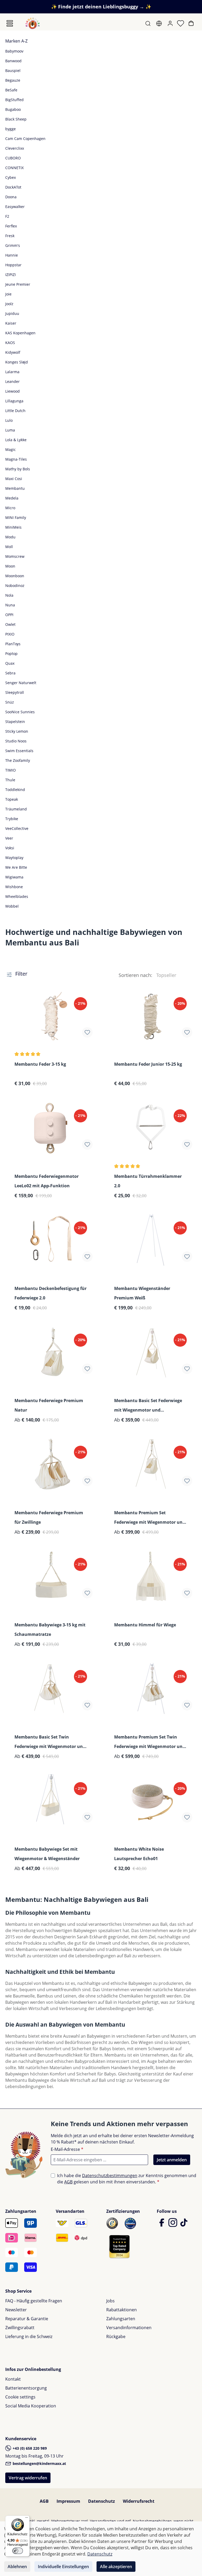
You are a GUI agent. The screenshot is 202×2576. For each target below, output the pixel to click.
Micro (10, 508)
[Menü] (10, 23)
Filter (21, 974)
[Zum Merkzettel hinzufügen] (87, 1032)
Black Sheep (16, 119)
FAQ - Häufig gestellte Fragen (34, 2301)
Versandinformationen (129, 2328)
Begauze (13, 80)
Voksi (10, 848)
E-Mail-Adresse (67, 2149)
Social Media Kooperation (31, 2406)
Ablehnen (17, 2567)
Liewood (12, 391)
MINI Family (16, 517)
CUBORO (13, 158)
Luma (10, 430)
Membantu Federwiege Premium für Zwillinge (49, 1517)
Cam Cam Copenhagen (25, 139)
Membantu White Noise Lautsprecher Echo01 (139, 1854)
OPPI (9, 615)
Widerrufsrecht (139, 2501)
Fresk (10, 236)
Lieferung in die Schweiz (29, 2336)
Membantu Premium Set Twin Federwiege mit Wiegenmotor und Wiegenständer (150, 1742)
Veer (9, 838)
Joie (8, 294)
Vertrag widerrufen (28, 2478)
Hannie (12, 255)
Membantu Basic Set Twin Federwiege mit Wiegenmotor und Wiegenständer (50, 1742)
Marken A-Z (16, 41)
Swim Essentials (19, 751)
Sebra (10, 673)
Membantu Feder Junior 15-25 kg (148, 1064)
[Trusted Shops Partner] (119, 2246)
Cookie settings (20, 2397)
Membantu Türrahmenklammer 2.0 (148, 1181)
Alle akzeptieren (116, 2567)
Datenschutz (102, 2501)
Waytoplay (14, 858)
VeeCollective (17, 828)
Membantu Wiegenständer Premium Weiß (142, 1293)
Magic (11, 449)
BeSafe (11, 90)
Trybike (12, 819)
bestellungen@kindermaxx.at (39, 2463)
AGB (68, 2182)
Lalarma (12, 372)
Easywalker (15, 207)
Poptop (11, 654)
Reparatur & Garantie (27, 2319)
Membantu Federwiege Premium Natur (49, 1405)
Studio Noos (16, 741)
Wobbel (12, 906)
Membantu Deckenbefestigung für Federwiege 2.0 (50, 1293)
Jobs (110, 2301)
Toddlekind (15, 790)
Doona (11, 197)
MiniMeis (13, 527)
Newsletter (16, 2310)
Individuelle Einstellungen (63, 2567)
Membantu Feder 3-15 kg (40, 1064)
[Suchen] (148, 23)
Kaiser (11, 323)
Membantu (15, 488)
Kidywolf (13, 352)
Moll (9, 547)
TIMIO (11, 770)
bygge (11, 129)
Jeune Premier (18, 284)
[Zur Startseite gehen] (33, 23)
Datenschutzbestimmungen (110, 2176)
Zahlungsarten (121, 2319)
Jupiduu (12, 313)
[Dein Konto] (171, 23)
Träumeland (16, 809)
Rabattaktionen (122, 2310)
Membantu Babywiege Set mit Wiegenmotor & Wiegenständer (47, 1854)
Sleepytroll (15, 692)
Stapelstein (15, 722)
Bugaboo (13, 109)
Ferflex (11, 226)
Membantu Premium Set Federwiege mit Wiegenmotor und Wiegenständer (150, 1518)
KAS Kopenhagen (20, 333)
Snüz (10, 702)
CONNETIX (14, 168)
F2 (7, 216)
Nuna (10, 605)
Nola (9, 595)
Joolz (9, 304)
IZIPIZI (11, 275)
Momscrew (15, 556)
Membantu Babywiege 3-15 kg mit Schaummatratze (50, 1630)
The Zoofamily (18, 760)
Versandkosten (103, 2521)
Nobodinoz (15, 586)
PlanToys (13, 644)
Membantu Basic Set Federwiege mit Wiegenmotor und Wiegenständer (148, 1406)
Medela (12, 498)
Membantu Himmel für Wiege (145, 1625)
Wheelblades (17, 896)
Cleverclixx (15, 148)
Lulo (9, 420)
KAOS (10, 343)
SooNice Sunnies (20, 712)
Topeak (12, 799)
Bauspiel (13, 71)
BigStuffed (14, 100)
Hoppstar (13, 265)
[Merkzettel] (181, 23)
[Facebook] (162, 2225)
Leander (12, 381)
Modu (10, 537)
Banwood (13, 61)
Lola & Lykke (16, 440)
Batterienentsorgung (26, 2388)
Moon (10, 566)
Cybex (11, 177)
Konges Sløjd (17, 362)
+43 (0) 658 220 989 (29, 2448)
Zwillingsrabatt (20, 2328)
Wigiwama (14, 877)
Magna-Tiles (16, 459)
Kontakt (13, 2379)
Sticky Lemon (17, 731)
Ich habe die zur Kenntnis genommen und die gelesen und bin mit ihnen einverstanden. (127, 2179)
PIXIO (10, 634)
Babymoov (14, 51)
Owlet (10, 624)
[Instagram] (173, 2225)
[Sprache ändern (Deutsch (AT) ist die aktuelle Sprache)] (160, 23)
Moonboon (15, 576)
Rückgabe (116, 2336)
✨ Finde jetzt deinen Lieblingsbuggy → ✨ (101, 7)
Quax (10, 663)
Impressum (68, 2501)
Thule (10, 780)
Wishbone (14, 887)
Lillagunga (14, 401)
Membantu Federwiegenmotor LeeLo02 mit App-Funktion (47, 1181)
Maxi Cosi (14, 479)
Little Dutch (15, 411)
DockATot (13, 187)
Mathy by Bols (18, 469)
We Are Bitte (16, 867)
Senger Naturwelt (21, 683)
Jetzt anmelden (172, 2160)
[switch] (18, 2551)
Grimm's (13, 245)
